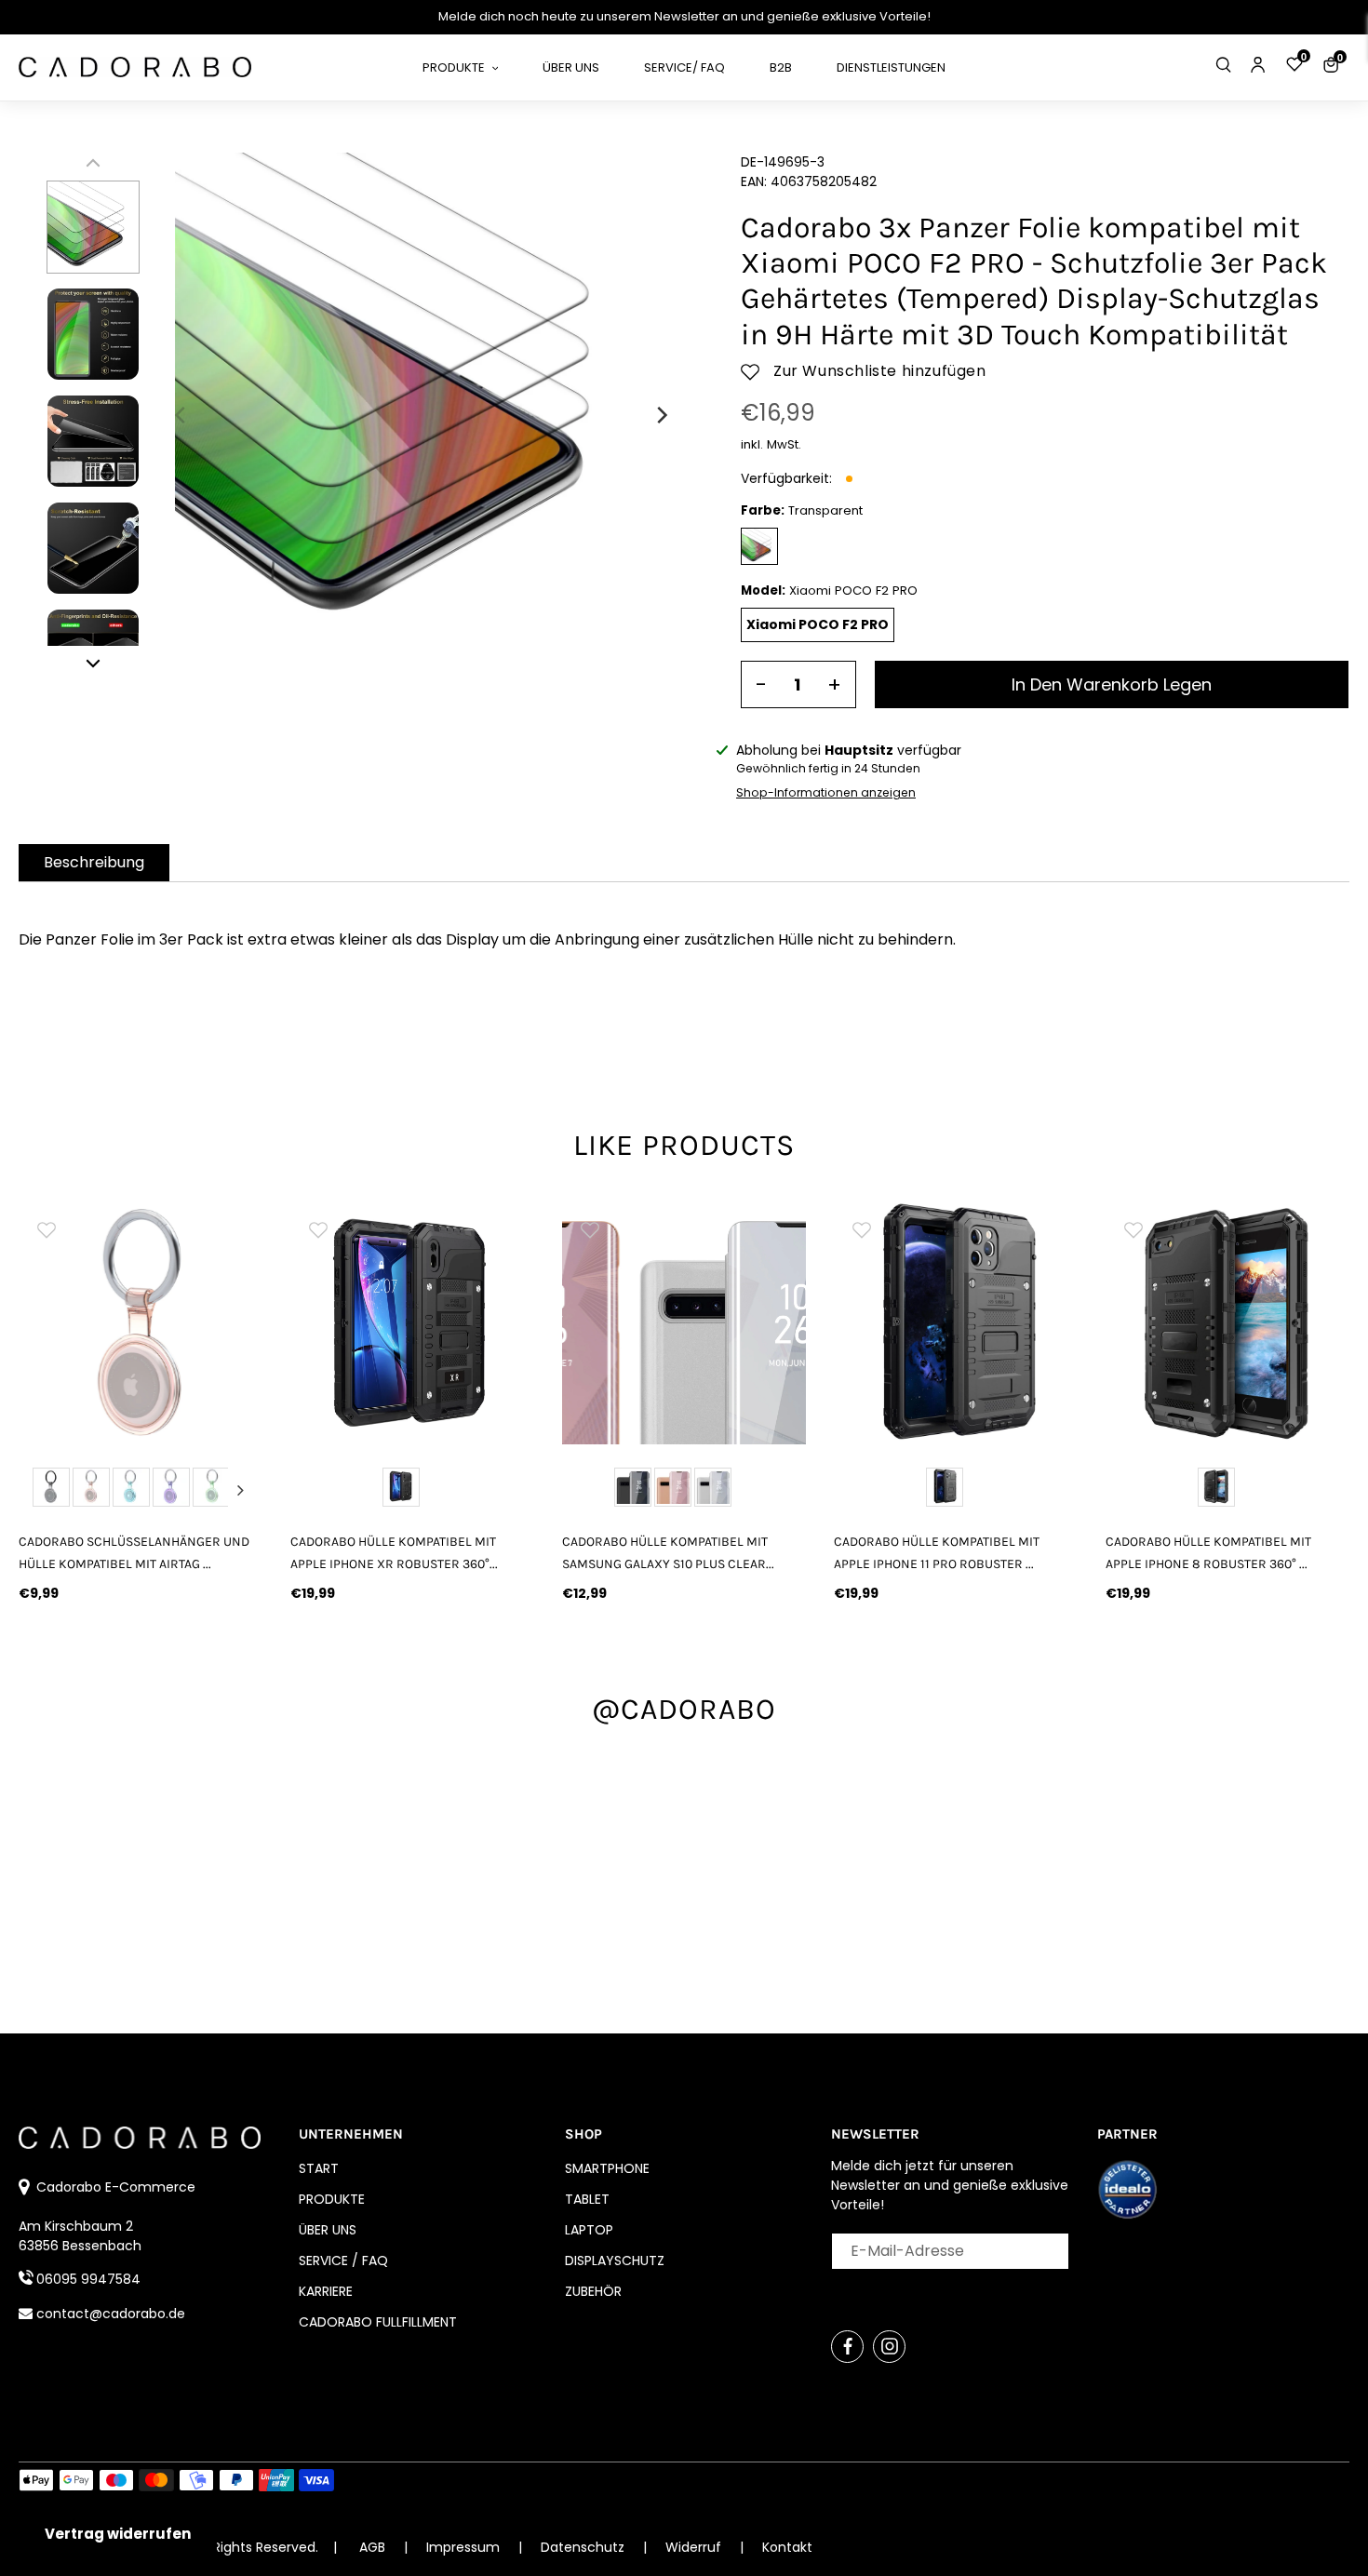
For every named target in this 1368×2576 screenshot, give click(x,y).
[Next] (661, 415)
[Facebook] (847, 2347)
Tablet (587, 2199)
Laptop (589, 2230)
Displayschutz (615, 2261)
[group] (141, 1322)
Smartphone (607, 2168)
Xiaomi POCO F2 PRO (818, 624)
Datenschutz (584, 2547)
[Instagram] (889, 2347)
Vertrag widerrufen (118, 2534)
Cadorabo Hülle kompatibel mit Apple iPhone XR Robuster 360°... (394, 1552)
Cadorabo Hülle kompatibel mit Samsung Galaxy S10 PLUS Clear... (668, 1552)
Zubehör (593, 2291)
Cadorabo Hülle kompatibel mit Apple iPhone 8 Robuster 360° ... (1208, 1552)
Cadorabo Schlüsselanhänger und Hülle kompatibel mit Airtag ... (134, 1552)
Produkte (332, 2199)
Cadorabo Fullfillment (378, 2322)
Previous (40, 1490)
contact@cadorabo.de (111, 2314)
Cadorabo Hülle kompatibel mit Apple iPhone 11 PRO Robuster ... (937, 1552)
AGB (372, 2547)
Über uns (328, 2230)
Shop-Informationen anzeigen (826, 792)
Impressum (465, 2547)
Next (241, 1490)
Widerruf (695, 2547)
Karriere (326, 2291)
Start (319, 2168)
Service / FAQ (343, 2261)
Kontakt (787, 2547)
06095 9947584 (88, 2279)
